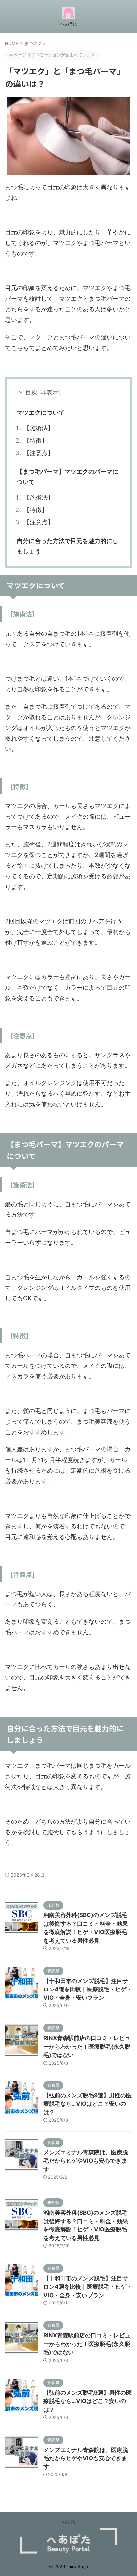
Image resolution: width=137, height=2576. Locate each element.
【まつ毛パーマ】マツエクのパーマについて (68, 477)
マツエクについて (41, 412)
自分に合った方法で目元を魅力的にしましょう (68, 546)
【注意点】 (39, 453)
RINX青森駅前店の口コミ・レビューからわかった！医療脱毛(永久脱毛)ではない (87, 2046)
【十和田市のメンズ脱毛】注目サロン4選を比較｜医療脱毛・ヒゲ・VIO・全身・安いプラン (88, 1989)
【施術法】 (39, 428)
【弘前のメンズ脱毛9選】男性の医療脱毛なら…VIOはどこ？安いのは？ (87, 2104)
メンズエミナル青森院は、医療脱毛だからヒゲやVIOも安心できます (86, 2161)
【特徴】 (36, 441)
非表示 (49, 392)
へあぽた (68, 2522)
